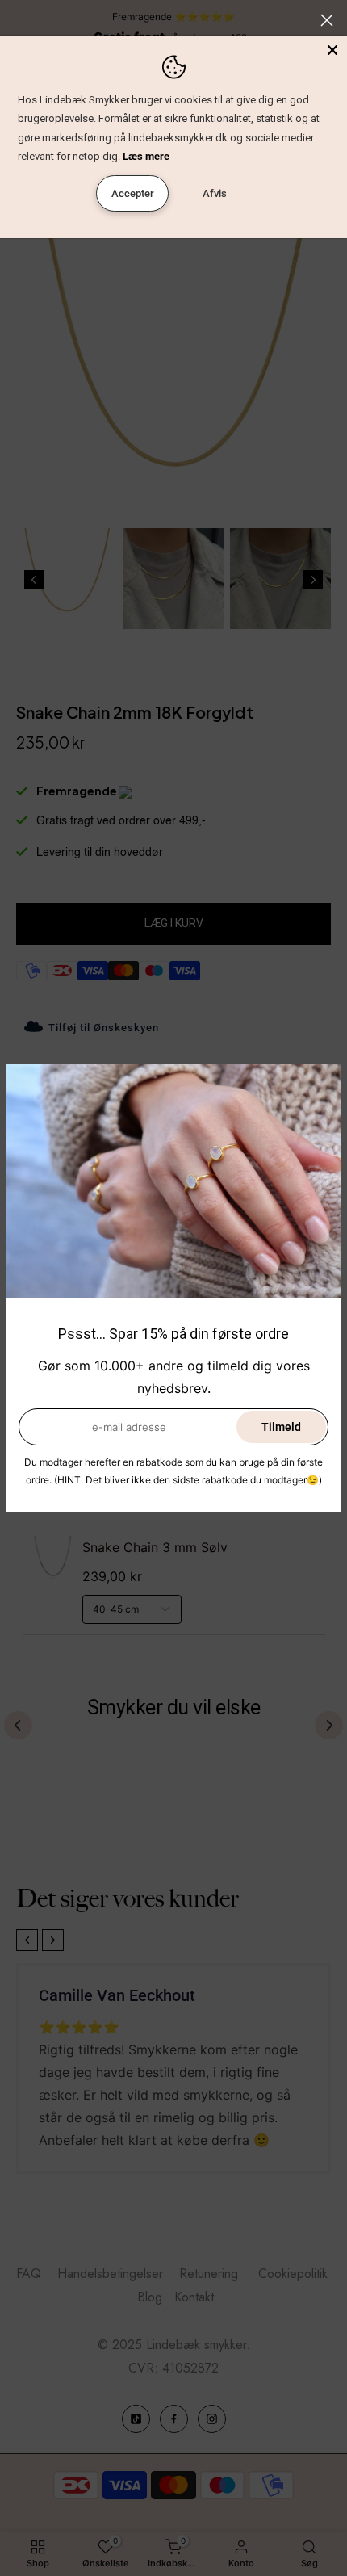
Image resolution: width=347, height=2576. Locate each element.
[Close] (332, 50)
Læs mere (146, 156)
